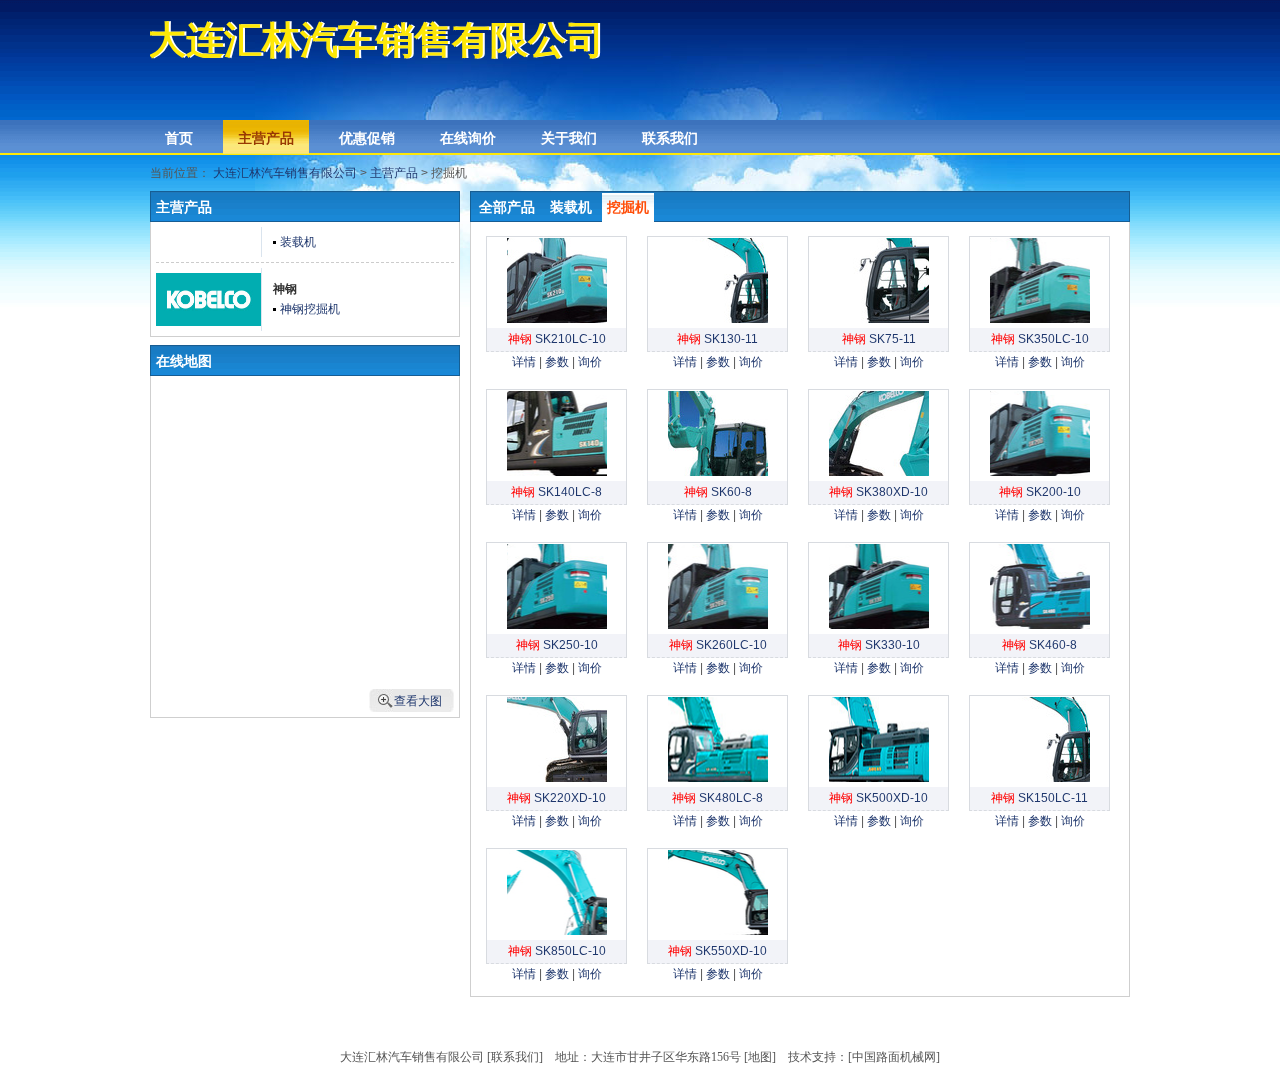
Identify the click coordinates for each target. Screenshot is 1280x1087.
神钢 (285, 289)
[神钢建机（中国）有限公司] (208, 322)
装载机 (571, 207)
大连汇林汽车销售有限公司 (285, 173)
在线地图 (184, 361)
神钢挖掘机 (310, 309)
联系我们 (670, 138)
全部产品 (507, 207)
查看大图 (418, 701)
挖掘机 (628, 207)
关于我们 (569, 138)
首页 (179, 138)
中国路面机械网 (894, 1057)
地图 (760, 1057)
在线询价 (468, 138)
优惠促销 (367, 138)
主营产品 (266, 138)
